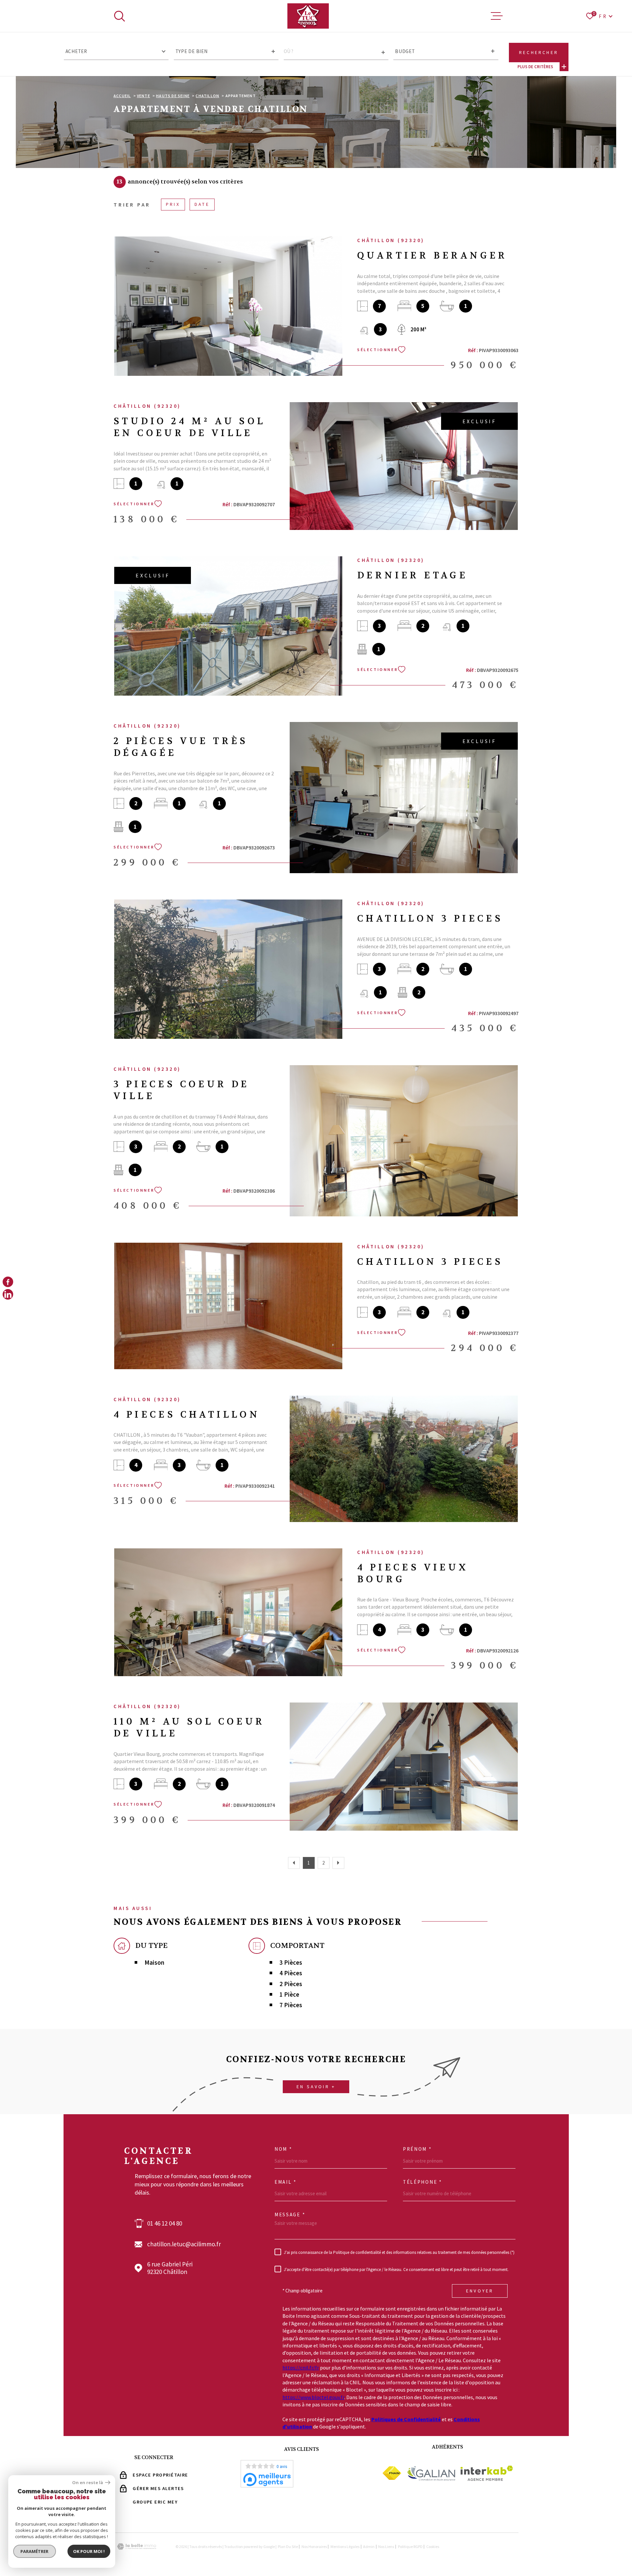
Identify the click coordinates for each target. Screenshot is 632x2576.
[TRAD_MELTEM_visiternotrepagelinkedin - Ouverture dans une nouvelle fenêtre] (8, 1294)
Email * (286, 2182)
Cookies (433, 2547)
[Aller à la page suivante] (338, 1863)
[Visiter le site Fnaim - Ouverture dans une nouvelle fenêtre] (392, 2473)
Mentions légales (345, 2547)
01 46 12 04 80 (165, 2223)
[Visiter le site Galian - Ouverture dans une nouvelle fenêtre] (431, 2473)
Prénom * (417, 2149)
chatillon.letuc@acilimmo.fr (184, 2244)
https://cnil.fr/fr (301, 2368)
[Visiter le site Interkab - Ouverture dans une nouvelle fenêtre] (487, 2473)
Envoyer (480, 2291)
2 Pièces (291, 1984)
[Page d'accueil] (308, 16)
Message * (290, 2215)
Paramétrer (35, 2551)
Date (202, 204)
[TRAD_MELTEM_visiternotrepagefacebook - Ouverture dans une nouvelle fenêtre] (8, 1282)
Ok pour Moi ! (89, 2551)
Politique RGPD (410, 2547)
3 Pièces (291, 1963)
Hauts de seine (173, 96)
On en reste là (88, 2483)
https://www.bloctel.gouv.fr (313, 2397)
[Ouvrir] (119, 16)
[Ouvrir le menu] (497, 16)
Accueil (122, 96)
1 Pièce (289, 1994)
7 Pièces (291, 2005)
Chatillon (207, 96)
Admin (369, 2547)
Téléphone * (422, 2182)
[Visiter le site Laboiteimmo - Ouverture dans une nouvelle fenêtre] (137, 2547)
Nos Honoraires (314, 2547)
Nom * (283, 2149)
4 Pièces (291, 1973)
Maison (154, 1963)
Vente (144, 96)
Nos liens (386, 2547)
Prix (173, 204)
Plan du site (288, 2547)
